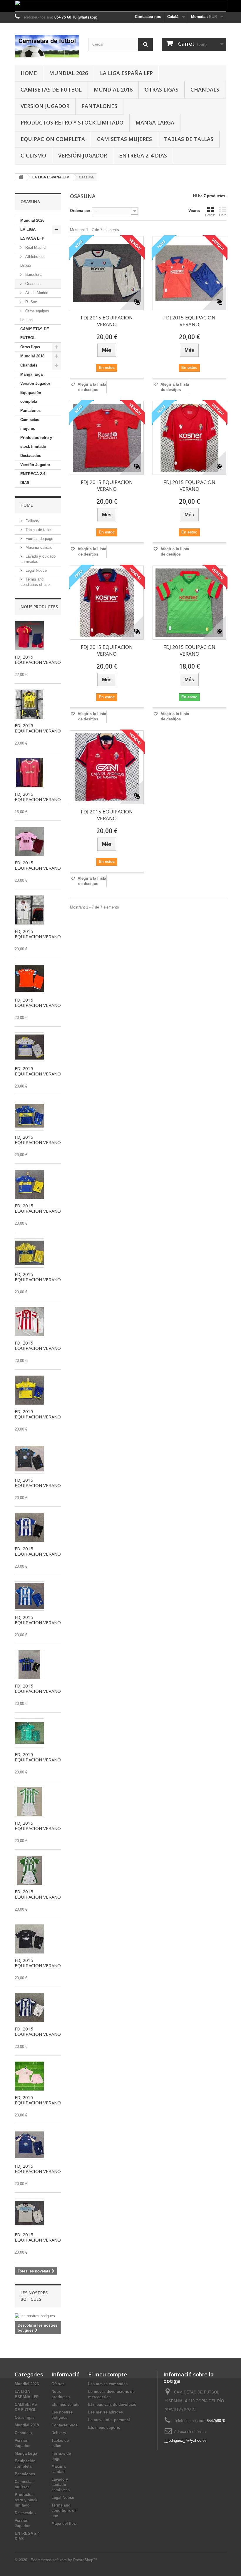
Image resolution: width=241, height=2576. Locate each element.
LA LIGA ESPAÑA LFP (126, 73)
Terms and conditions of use (63, 2510)
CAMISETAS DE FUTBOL (51, 89)
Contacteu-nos (148, 17)
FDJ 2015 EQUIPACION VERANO (38, 659)
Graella (210, 215)
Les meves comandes (108, 2384)
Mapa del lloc (64, 2523)
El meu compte (108, 2374)
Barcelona (33, 275)
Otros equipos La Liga (35, 315)
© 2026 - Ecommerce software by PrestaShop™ (56, 2560)
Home (29, 73)
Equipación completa (53, 139)
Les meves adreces (106, 2412)
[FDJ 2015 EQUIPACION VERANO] (29, 636)
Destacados (31, 456)
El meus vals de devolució (112, 2405)
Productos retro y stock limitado (72, 122)
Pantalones (99, 106)
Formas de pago (39, 539)
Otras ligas (161, 89)
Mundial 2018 (113, 89)
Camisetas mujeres (124, 139)
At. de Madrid (36, 293)
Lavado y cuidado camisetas (61, 2485)
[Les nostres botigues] (38, 2316)
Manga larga (155, 122)
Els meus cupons (104, 2427)
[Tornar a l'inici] (21, 177)
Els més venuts (65, 2405)
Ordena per (80, 211)
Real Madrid (35, 247)
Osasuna (32, 284)
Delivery (32, 521)
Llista (223, 215)
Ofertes (58, 2384)
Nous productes (39, 607)
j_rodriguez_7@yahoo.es (186, 2440)
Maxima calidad (38, 547)
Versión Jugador (83, 155)
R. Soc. (31, 302)
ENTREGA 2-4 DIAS (143, 155)
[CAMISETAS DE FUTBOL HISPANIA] (47, 46)
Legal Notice (36, 570)
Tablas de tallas (189, 139)
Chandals (205, 89)
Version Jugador (45, 106)
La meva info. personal (109, 2420)
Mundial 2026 (68, 73)
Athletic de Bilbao (32, 261)
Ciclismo (33, 155)
